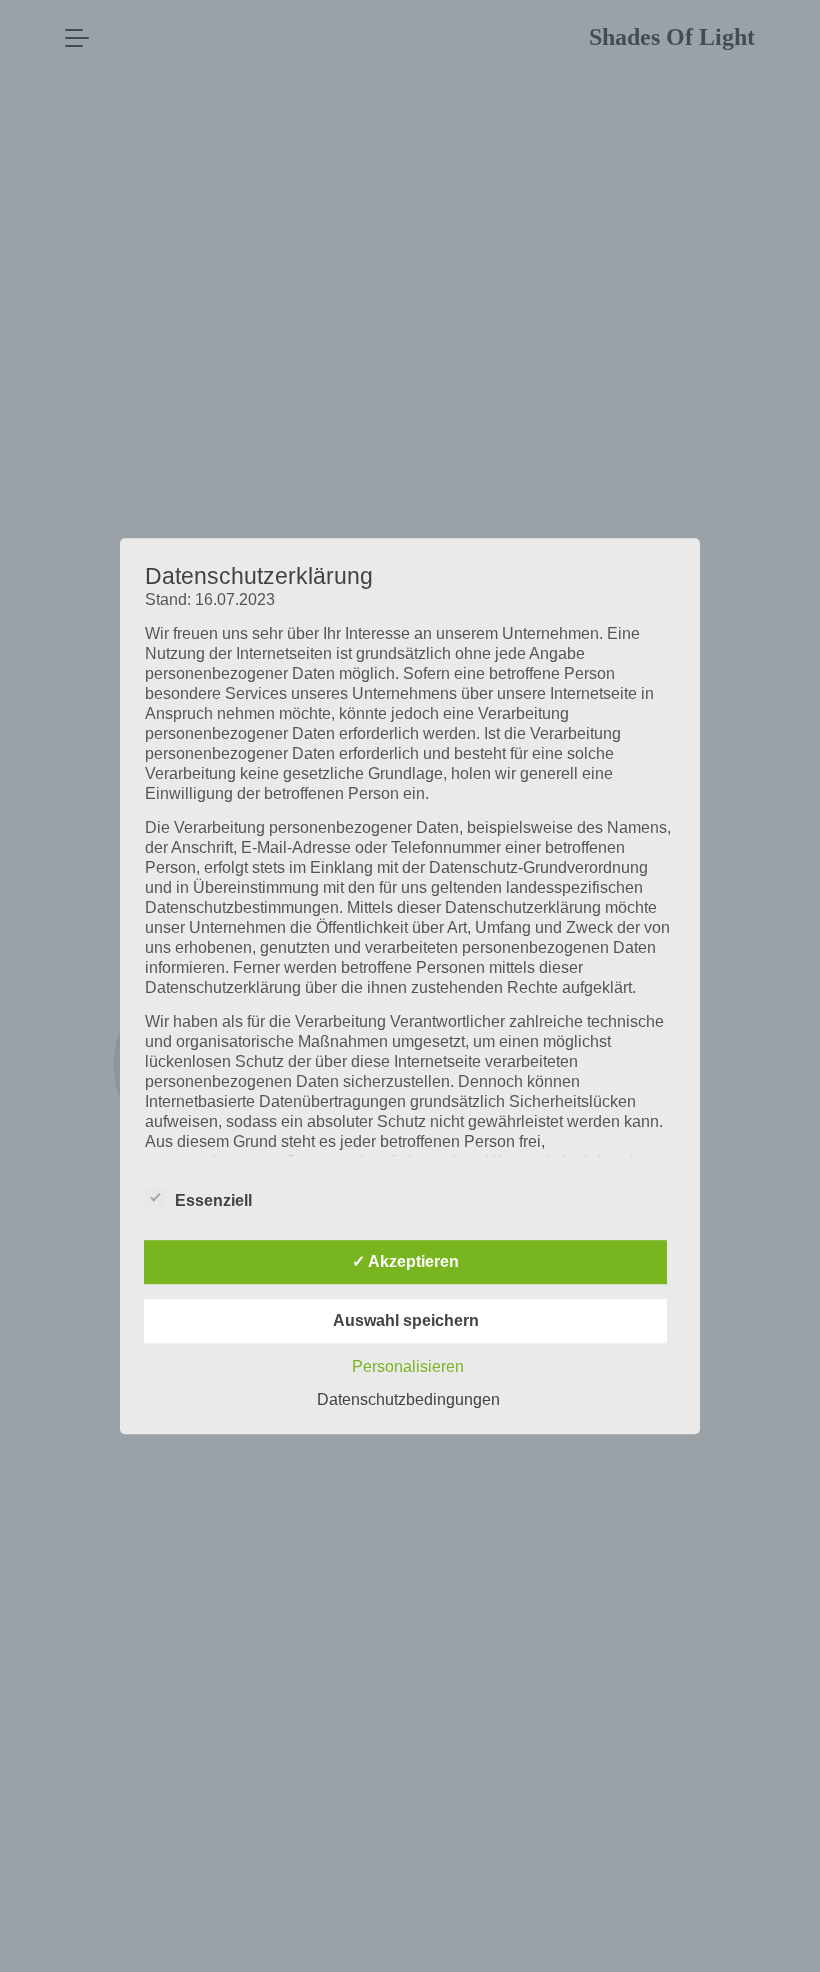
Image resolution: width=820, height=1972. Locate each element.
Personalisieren (408, 1366)
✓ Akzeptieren (405, 1261)
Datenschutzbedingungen (408, 1399)
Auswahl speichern (406, 1320)
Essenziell (213, 1200)
